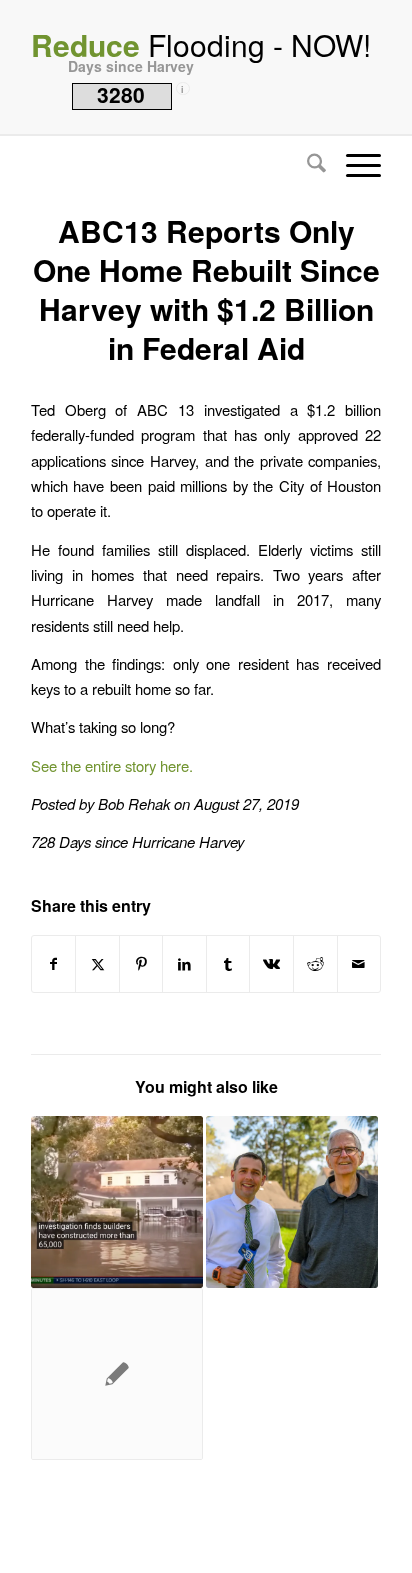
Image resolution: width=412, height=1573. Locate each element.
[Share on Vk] (271, 964)
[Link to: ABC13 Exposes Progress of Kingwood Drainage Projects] (292, 1202)
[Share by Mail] (359, 964)
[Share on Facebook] (54, 964)
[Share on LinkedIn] (184, 964)
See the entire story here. (112, 765)
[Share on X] (97, 964)
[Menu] (353, 165)
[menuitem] (306, 165)
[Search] (306, 165)
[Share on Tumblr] (228, 964)
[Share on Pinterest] (141, 964)
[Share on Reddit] (315, 964)
